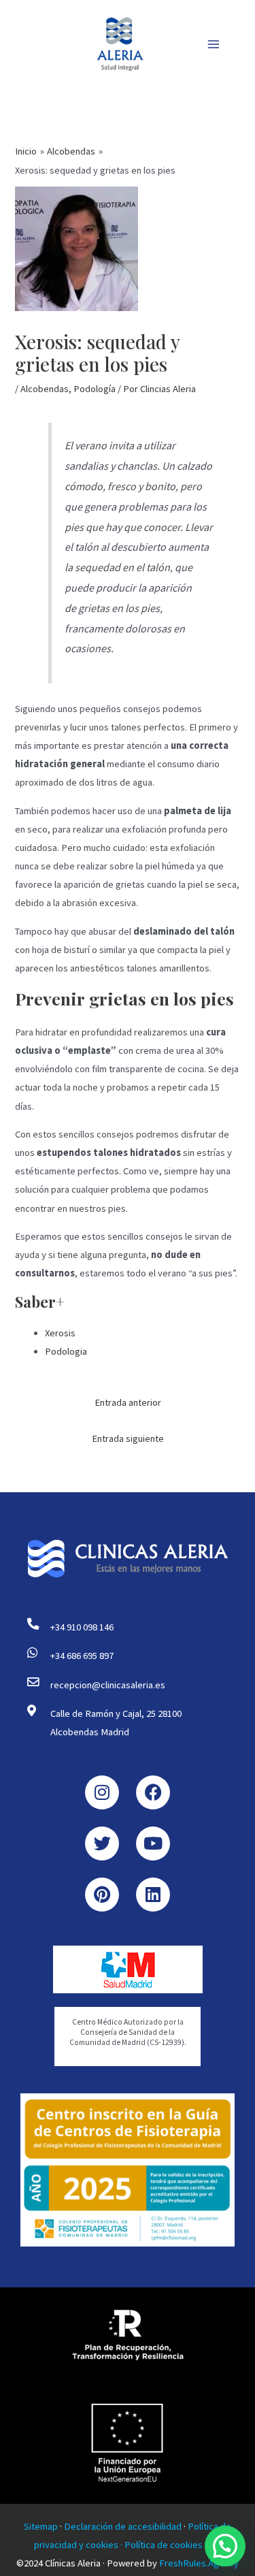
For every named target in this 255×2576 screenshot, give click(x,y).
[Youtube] (153, 1844)
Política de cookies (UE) (173, 2545)
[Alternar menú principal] (214, 44)
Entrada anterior (128, 1402)
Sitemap (41, 2526)
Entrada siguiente (128, 1438)
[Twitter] (102, 1844)
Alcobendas (45, 389)
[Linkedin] (153, 1895)
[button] (225, 2546)
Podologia (66, 1351)
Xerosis (60, 1333)
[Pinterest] (102, 1895)
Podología (95, 389)
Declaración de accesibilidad (123, 2526)
